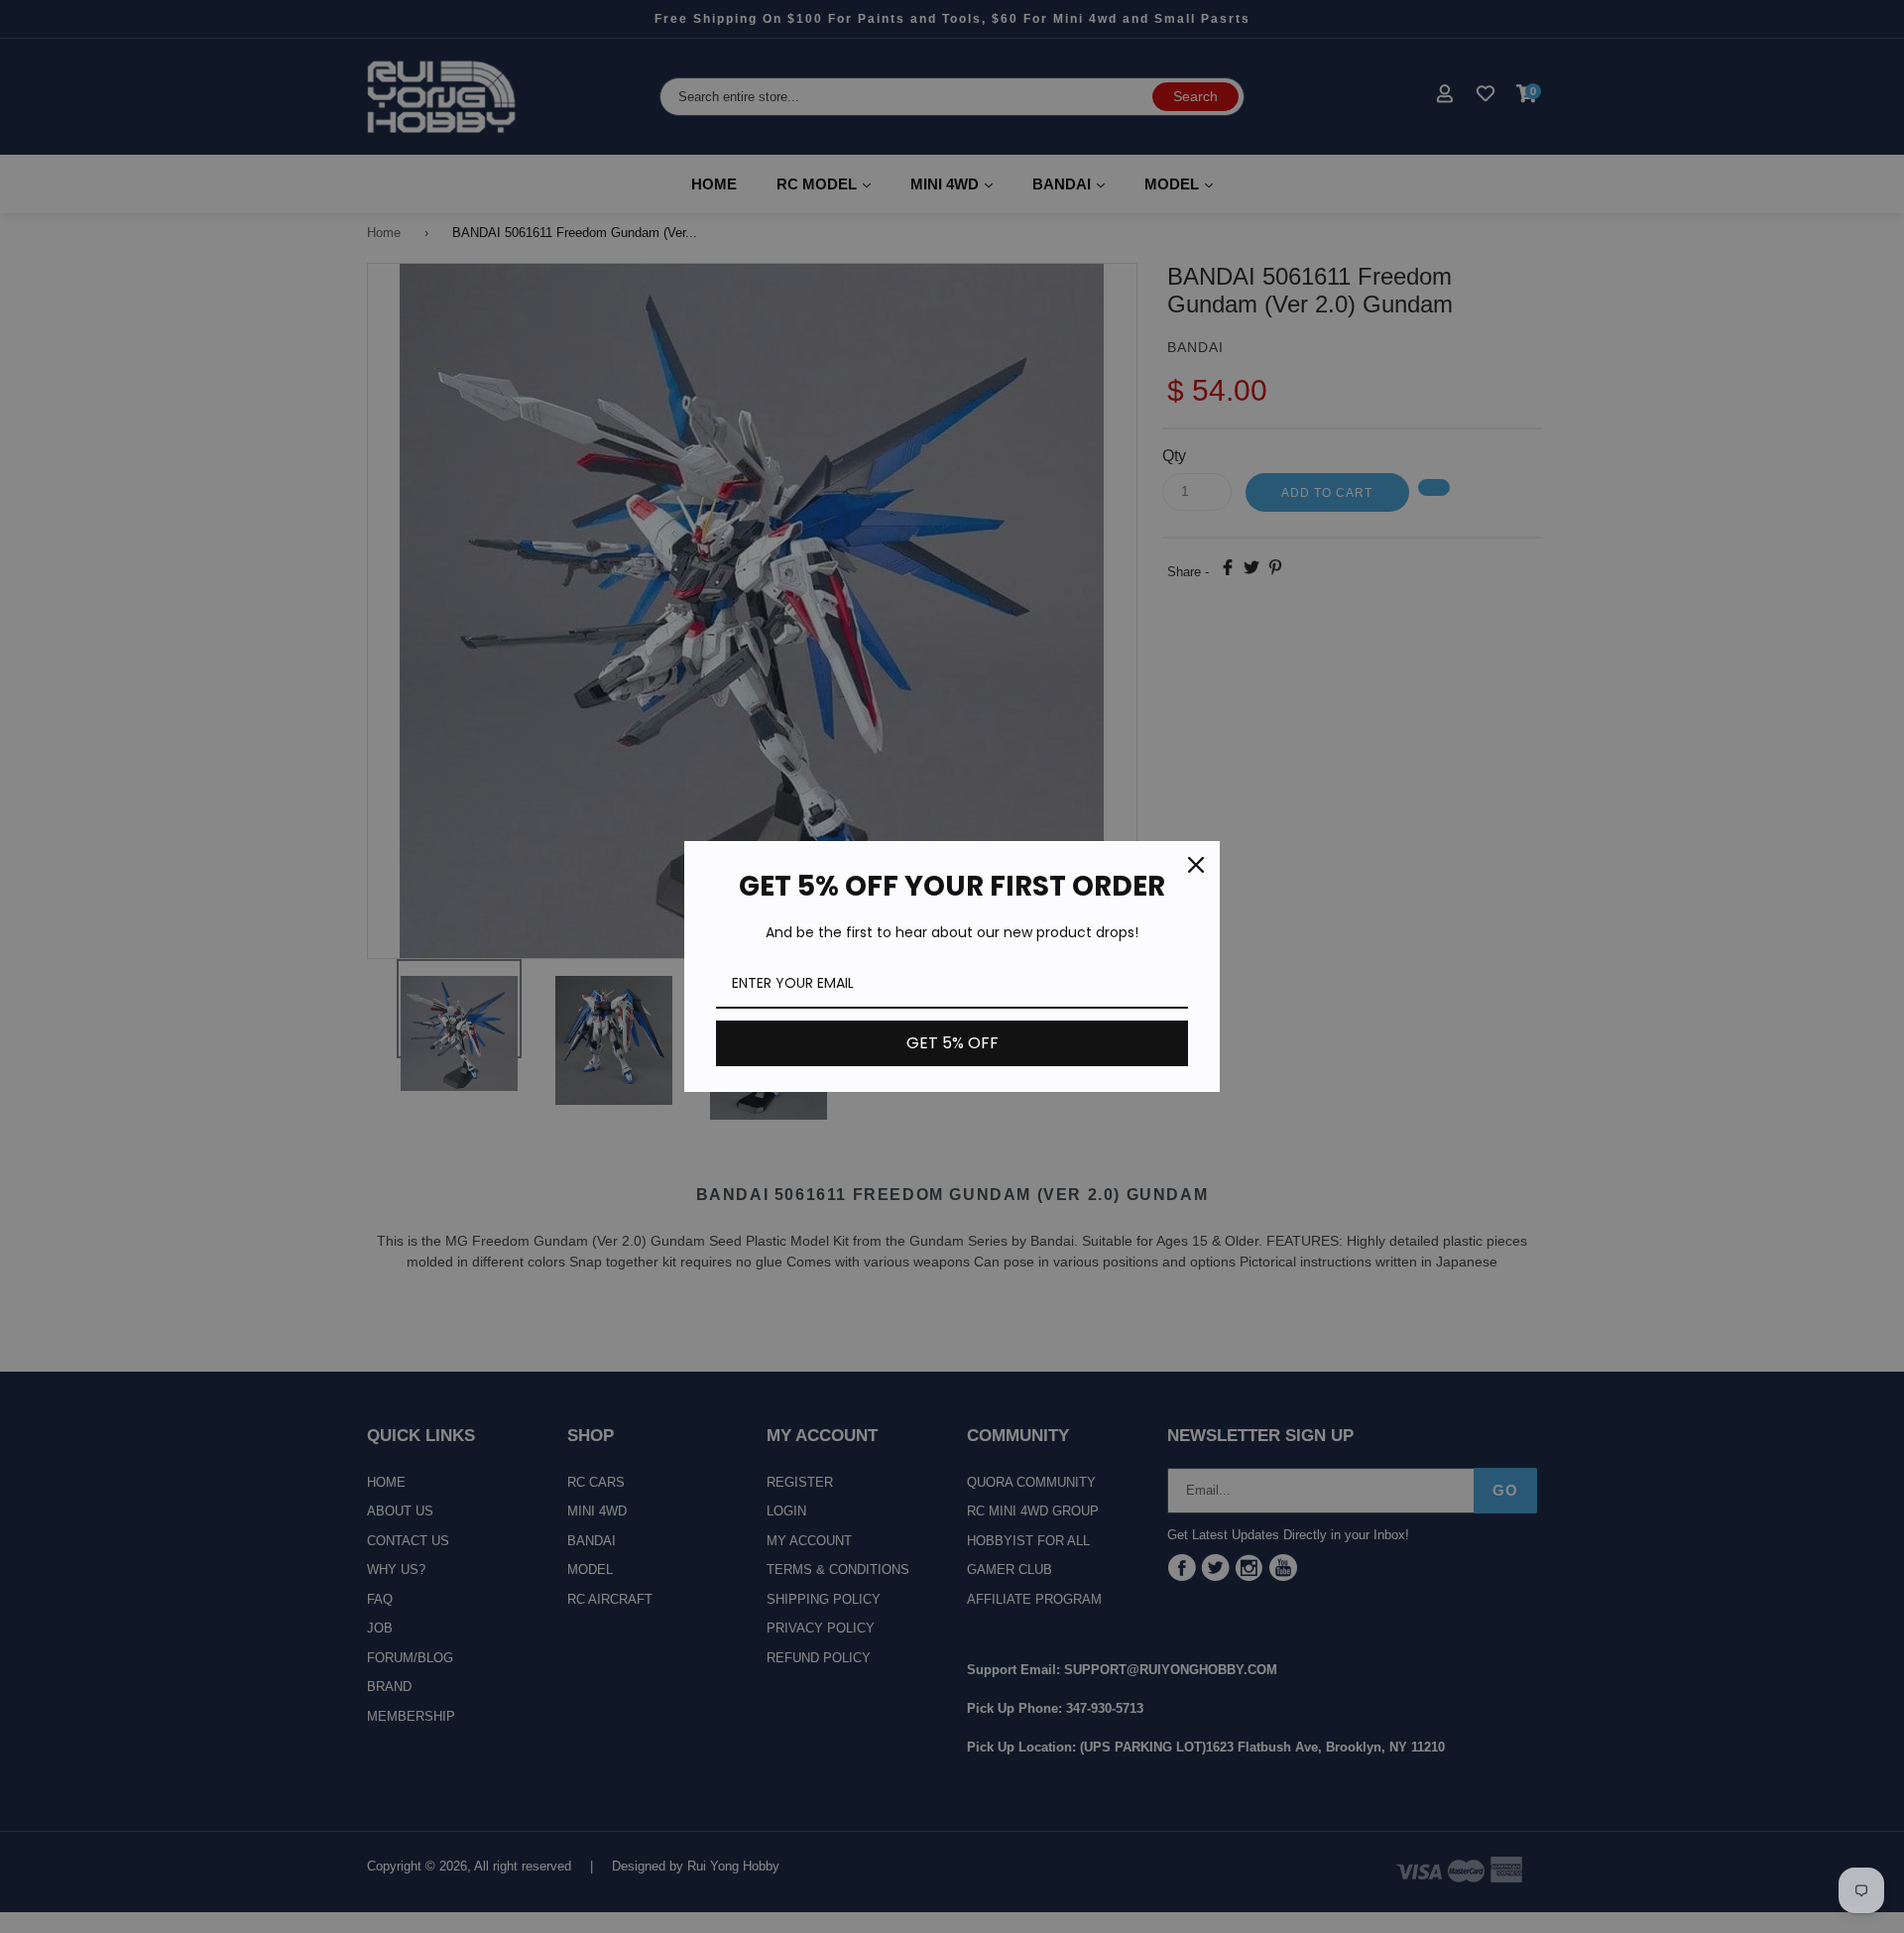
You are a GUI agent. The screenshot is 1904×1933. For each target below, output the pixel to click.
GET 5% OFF (952, 1043)
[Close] (1196, 865)
